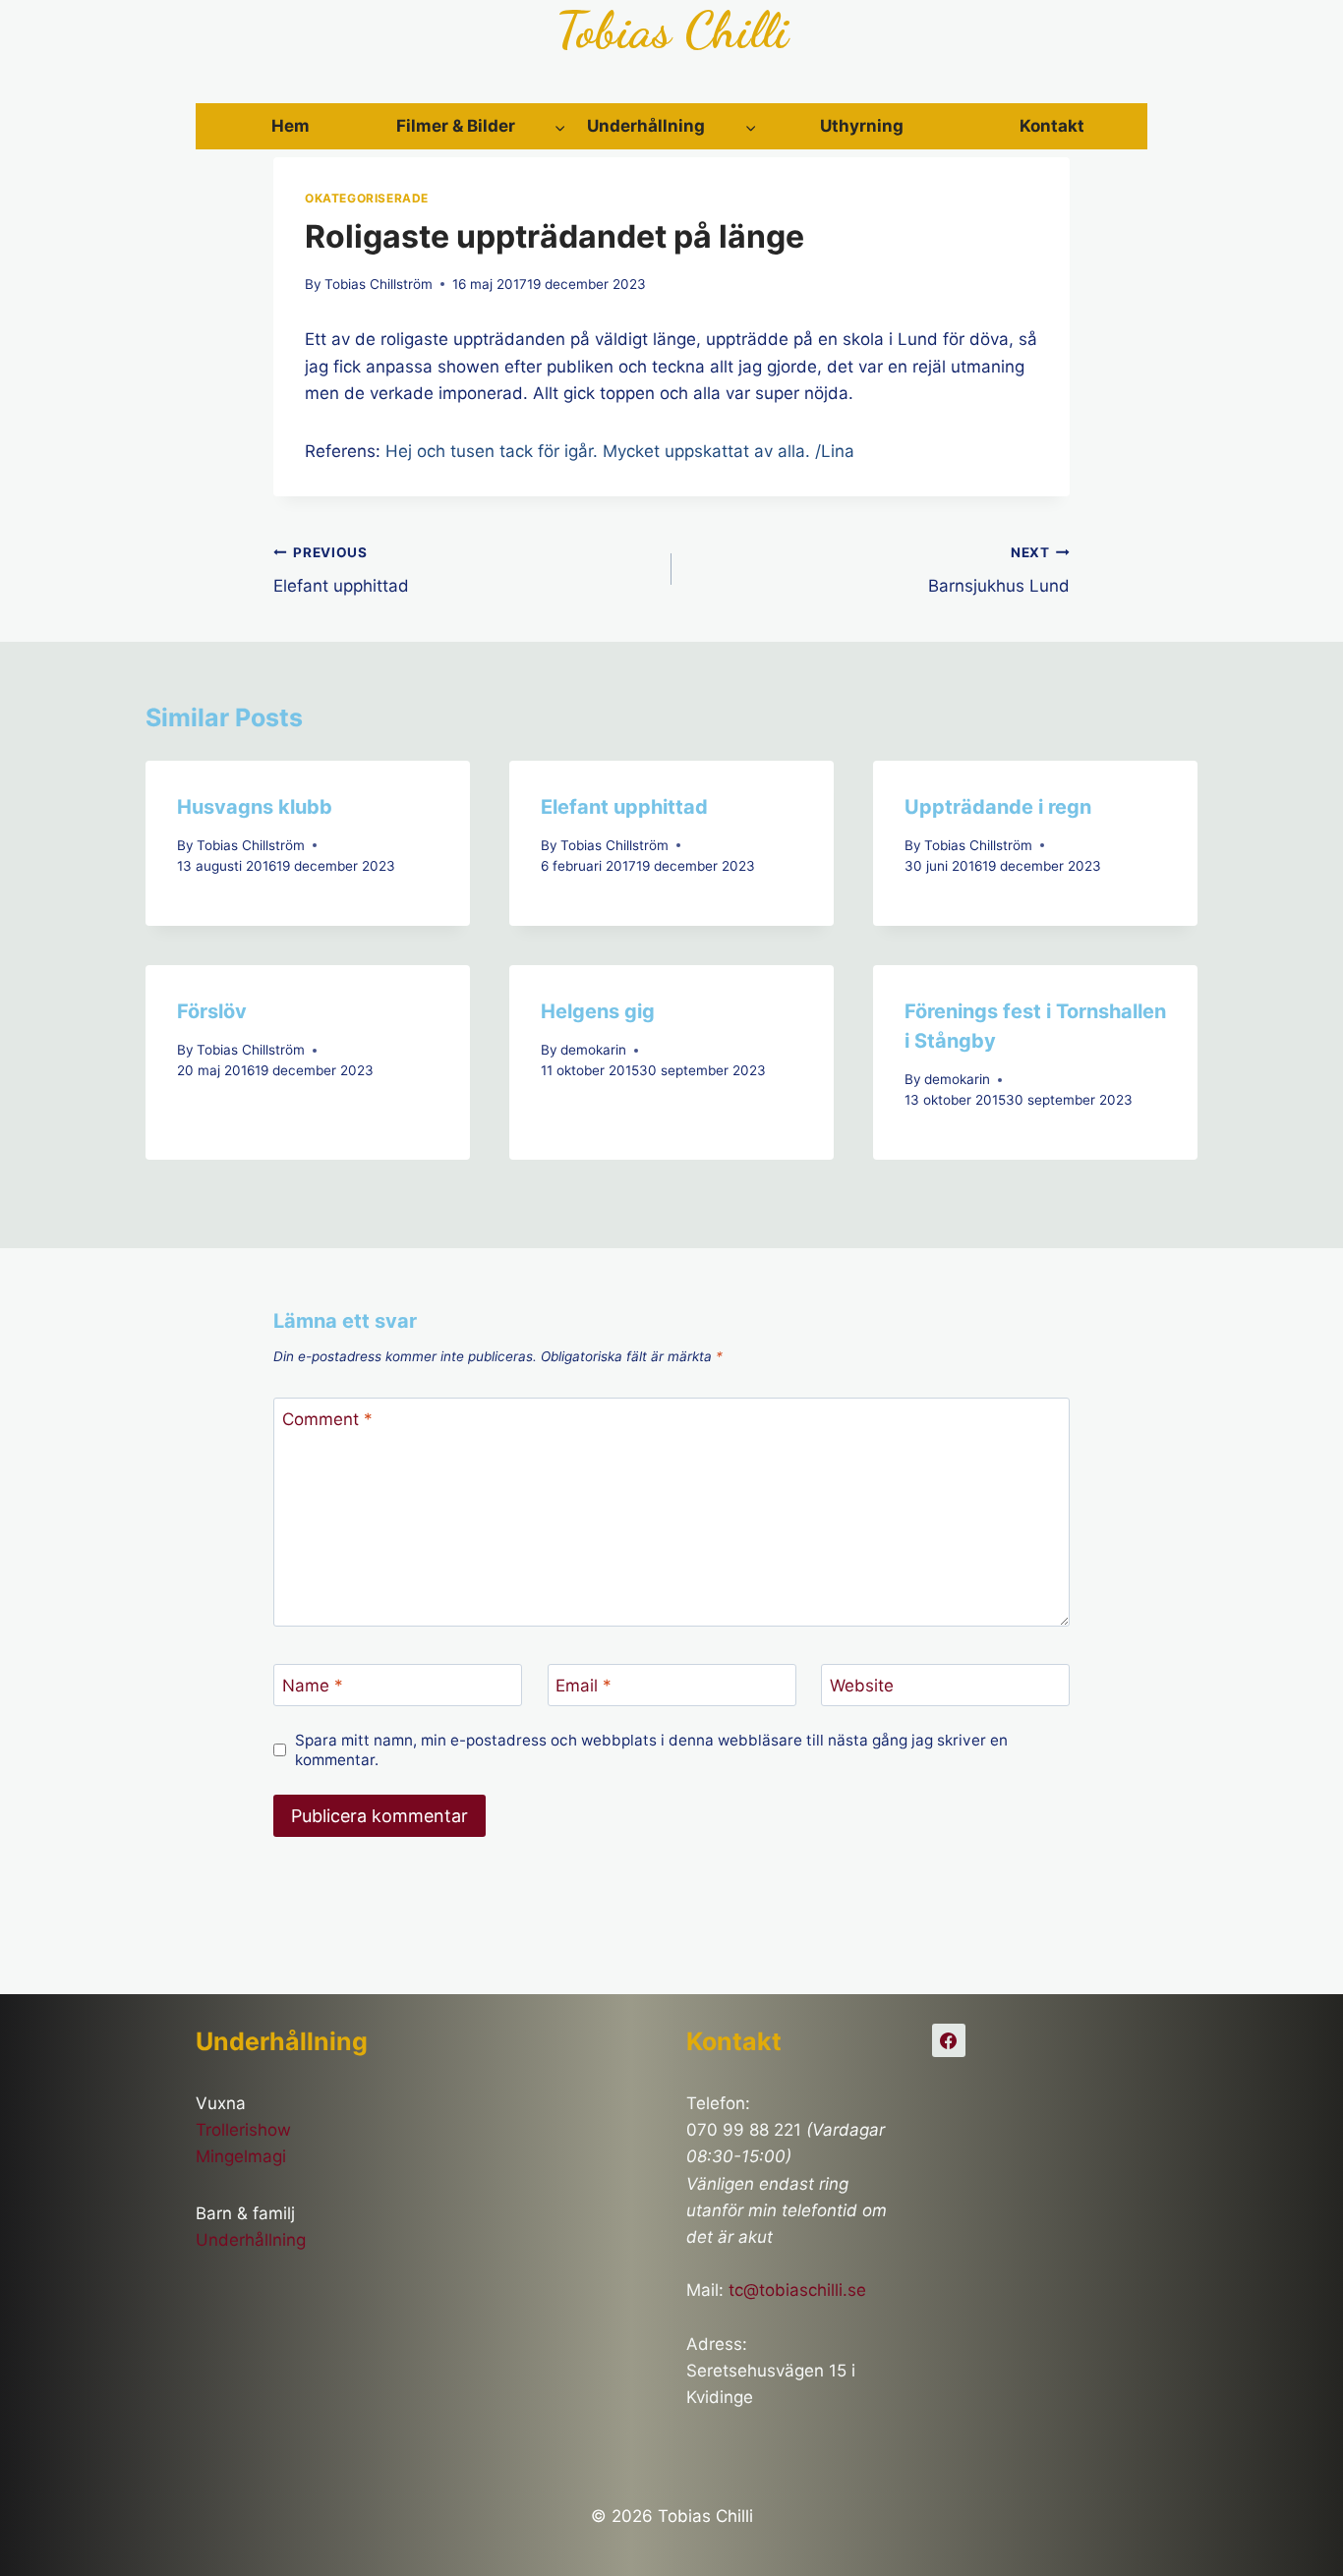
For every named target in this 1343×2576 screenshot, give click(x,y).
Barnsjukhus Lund (999, 571)
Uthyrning (862, 126)
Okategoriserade (367, 198)
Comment (327, 1419)
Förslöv (212, 1011)
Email (584, 1686)
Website (862, 1686)
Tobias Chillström (379, 284)
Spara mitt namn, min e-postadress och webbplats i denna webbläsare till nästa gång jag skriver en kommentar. (651, 1750)
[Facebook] (949, 2040)
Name (313, 1686)
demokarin (593, 1050)
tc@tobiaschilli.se (797, 2290)
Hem (291, 126)
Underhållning (251, 2240)
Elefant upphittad (341, 571)
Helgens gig (598, 1011)
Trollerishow (243, 2130)
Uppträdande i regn (998, 807)
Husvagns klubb (255, 807)
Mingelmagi (241, 2156)
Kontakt (1052, 126)
